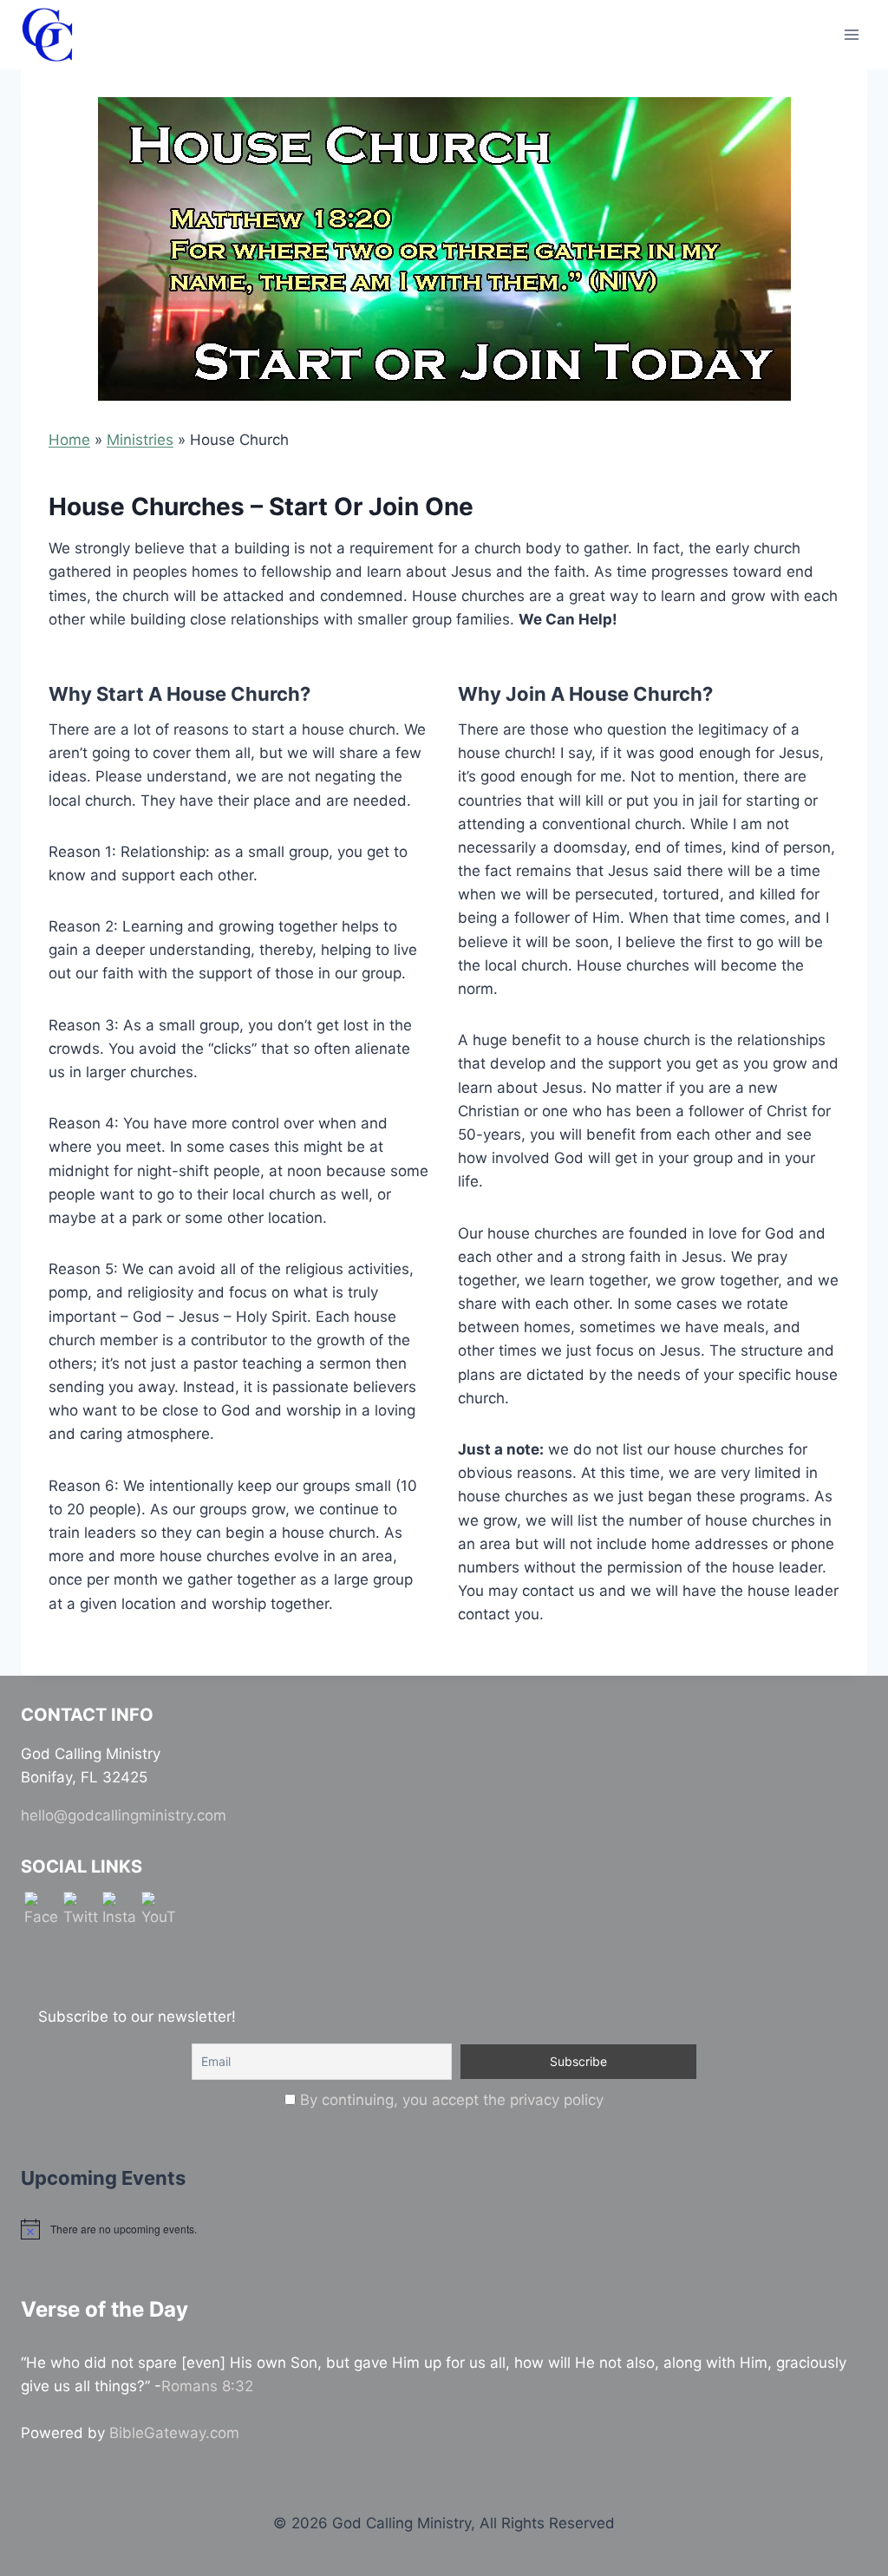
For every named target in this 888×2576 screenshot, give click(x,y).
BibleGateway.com (174, 2433)
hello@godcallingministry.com (124, 1815)
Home (69, 440)
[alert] (444, 2229)
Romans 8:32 (207, 2386)
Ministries (140, 440)
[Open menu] (851, 34)
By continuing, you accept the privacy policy (452, 2100)
